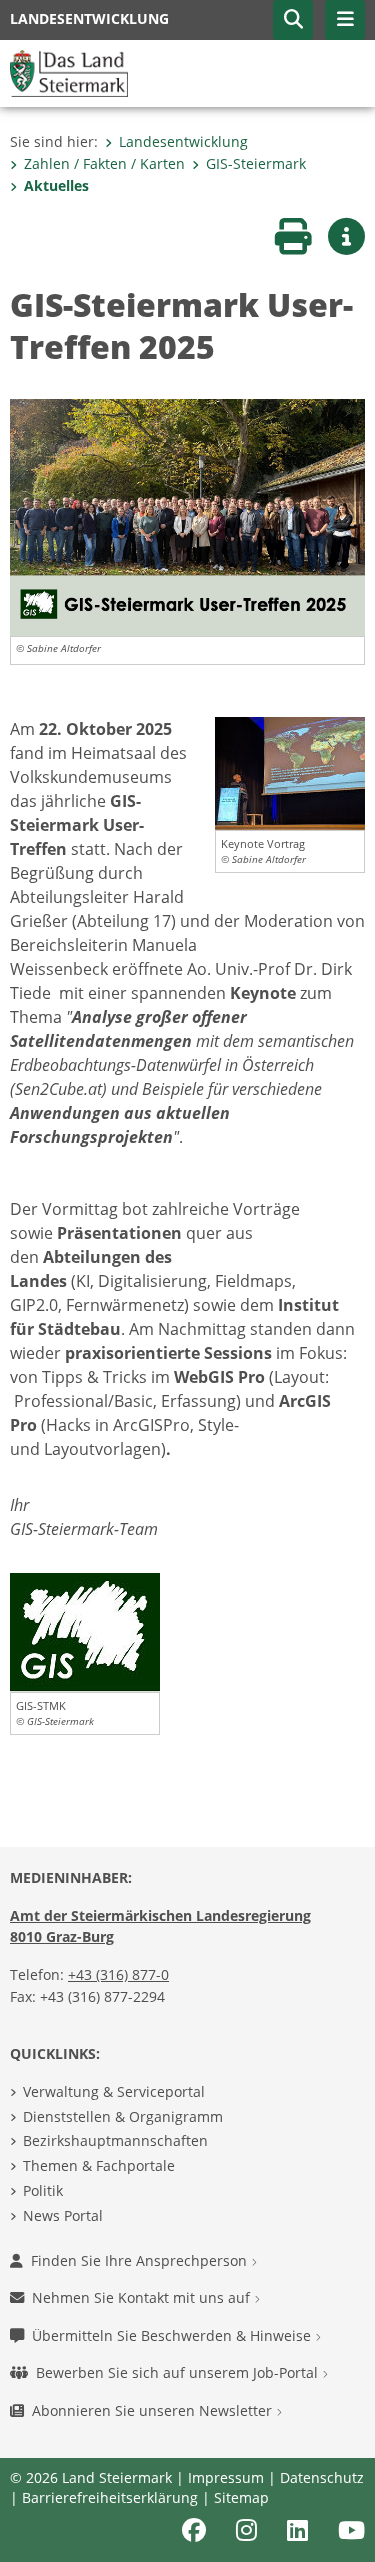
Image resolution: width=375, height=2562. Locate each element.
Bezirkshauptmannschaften (115, 2140)
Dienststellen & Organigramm (123, 2116)
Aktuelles (56, 185)
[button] (293, 20)
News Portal (63, 2215)
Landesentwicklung (183, 141)
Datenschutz (322, 2477)
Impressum (226, 2477)
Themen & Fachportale (99, 2165)
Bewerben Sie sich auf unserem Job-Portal (179, 2372)
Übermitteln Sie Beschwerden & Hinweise (173, 2335)
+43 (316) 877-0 (118, 1974)
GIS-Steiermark (256, 163)
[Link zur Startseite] (69, 72)
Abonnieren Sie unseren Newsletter (154, 2410)
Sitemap (241, 2497)
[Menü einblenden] (345, 20)
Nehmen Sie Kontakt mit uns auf (143, 2297)
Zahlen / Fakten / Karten (104, 163)
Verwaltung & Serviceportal (114, 2091)
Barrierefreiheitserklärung (110, 2497)
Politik (43, 2190)
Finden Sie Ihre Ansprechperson (141, 2260)
